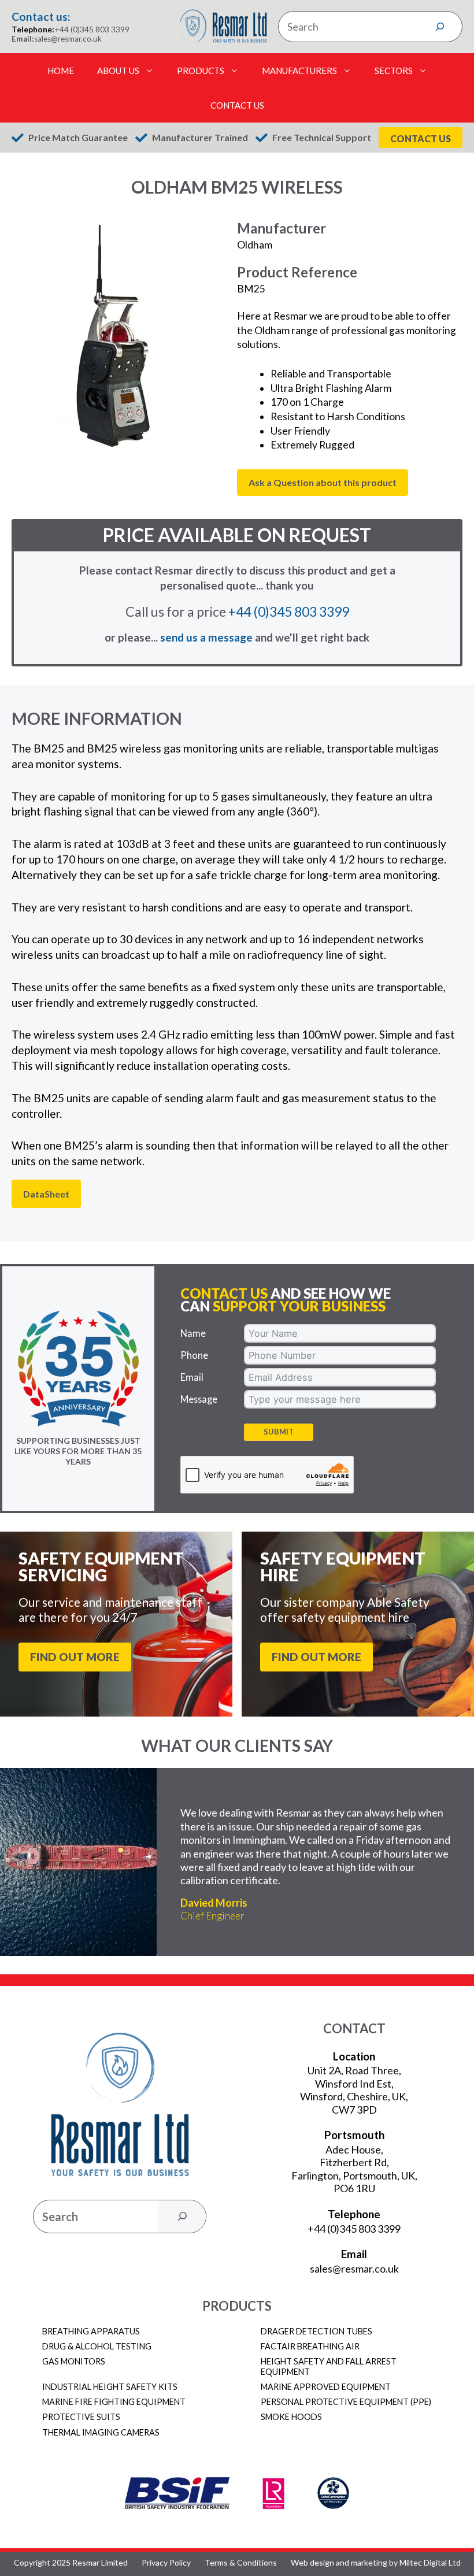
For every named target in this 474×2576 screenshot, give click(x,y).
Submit (279, 1432)
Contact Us (237, 105)
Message (199, 1399)
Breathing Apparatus (91, 2331)
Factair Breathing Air (310, 2346)
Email (192, 1377)
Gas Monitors (74, 2361)
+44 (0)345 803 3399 (92, 29)
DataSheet (46, 1194)
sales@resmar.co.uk (68, 39)
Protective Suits (81, 2417)
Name (193, 1333)
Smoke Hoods (291, 2417)
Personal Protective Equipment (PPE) (346, 2402)
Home (61, 71)
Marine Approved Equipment (326, 2387)
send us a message (206, 637)
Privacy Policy (166, 2563)
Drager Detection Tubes (316, 2331)
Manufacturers (299, 71)
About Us (118, 71)
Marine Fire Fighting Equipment (114, 2402)
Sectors (394, 71)
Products (201, 71)
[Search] (440, 27)
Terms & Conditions (241, 2563)
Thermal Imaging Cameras (101, 2432)
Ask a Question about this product (323, 482)
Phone (194, 1355)
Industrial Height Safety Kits (110, 2387)
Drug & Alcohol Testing (97, 2346)
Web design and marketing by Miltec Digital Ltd (376, 2563)
